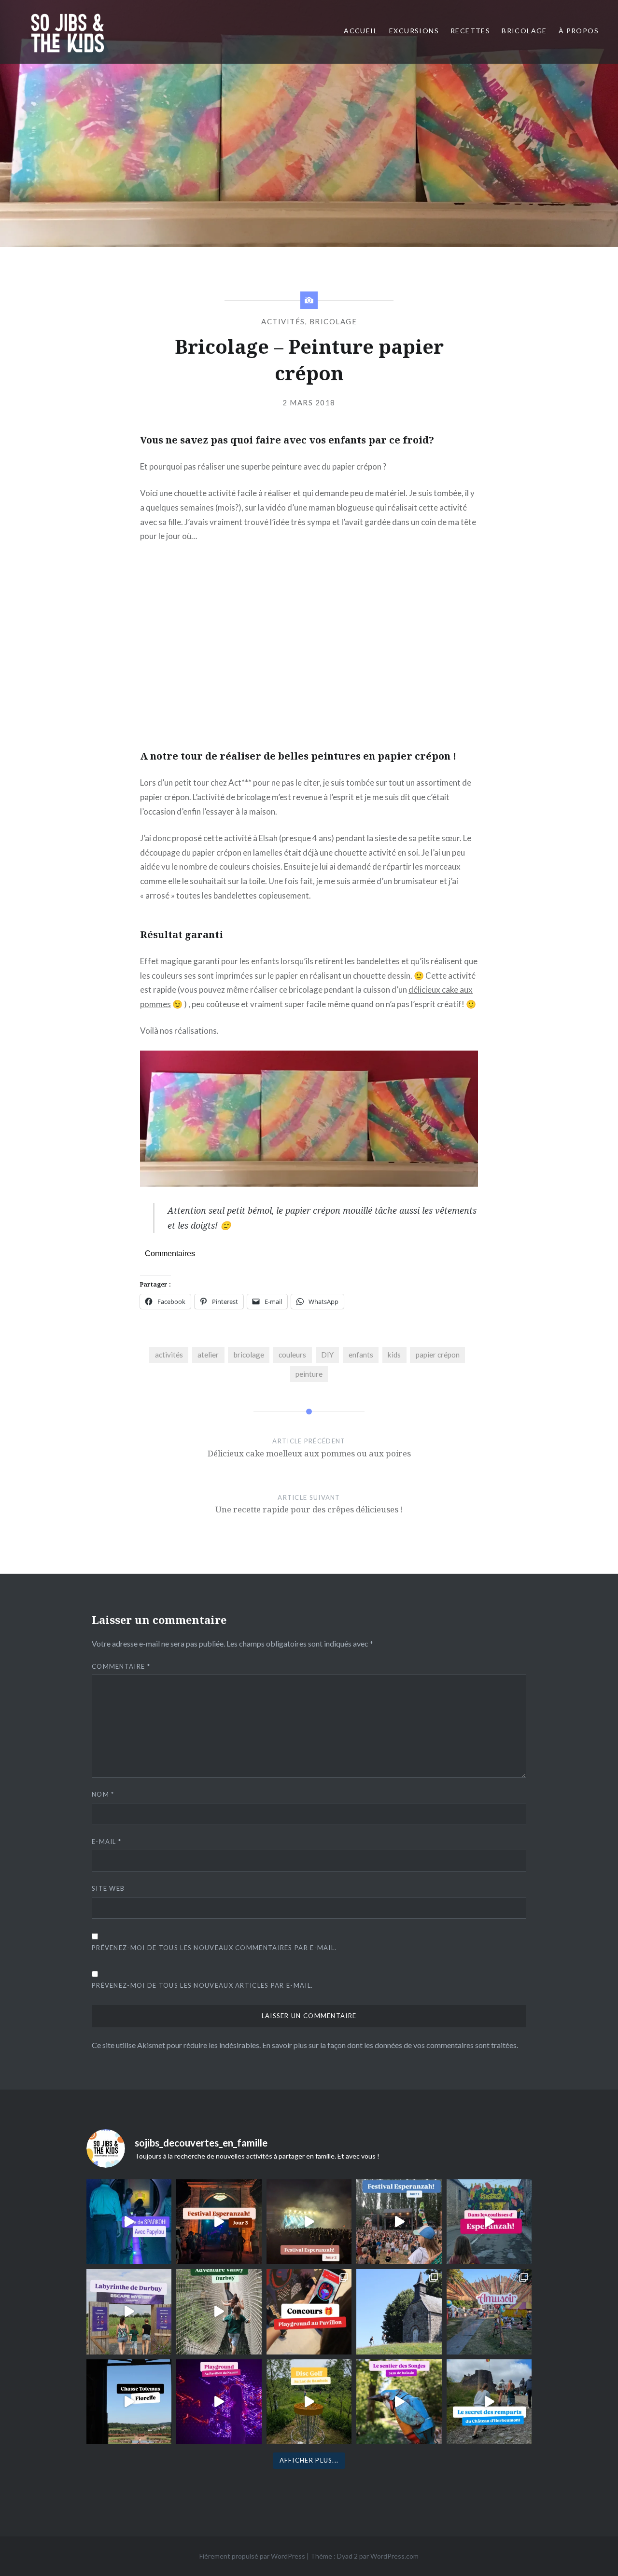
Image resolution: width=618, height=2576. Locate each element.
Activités (283, 321)
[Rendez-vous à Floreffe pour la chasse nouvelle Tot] (399, 2312)
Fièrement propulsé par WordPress (252, 2556)
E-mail (106, 1842)
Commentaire (121, 1666)
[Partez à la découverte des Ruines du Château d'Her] (489, 2402)
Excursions (414, 31)
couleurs (292, 1355)
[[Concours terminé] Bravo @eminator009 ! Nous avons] (309, 2312)
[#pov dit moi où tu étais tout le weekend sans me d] (489, 2312)
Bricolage (524, 31)
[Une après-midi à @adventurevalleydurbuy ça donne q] (219, 2312)
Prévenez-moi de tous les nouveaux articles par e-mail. (202, 1985)
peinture (309, 1374)
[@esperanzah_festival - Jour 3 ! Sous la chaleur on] (219, 2222)
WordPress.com (394, 2556)
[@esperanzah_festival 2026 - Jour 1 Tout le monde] (399, 2222)
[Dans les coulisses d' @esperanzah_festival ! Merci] (489, 2222)
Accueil (361, 31)
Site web (108, 1888)
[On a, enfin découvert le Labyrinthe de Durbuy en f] (129, 2312)
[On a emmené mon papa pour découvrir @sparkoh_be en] (129, 2222)
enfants (361, 1355)
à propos (579, 31)
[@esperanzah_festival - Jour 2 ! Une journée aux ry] (309, 2222)
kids (394, 1355)
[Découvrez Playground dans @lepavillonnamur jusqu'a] (219, 2402)
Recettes (470, 31)
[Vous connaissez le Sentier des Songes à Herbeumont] (399, 2402)
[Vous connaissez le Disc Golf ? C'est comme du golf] (309, 2402)
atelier (208, 1355)
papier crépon (438, 1355)
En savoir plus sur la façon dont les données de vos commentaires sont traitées (389, 2045)
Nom (103, 1794)
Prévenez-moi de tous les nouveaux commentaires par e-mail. (214, 1948)
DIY (327, 1355)
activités (169, 1355)
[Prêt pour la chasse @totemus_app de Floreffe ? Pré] (129, 2402)
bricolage (249, 1355)
